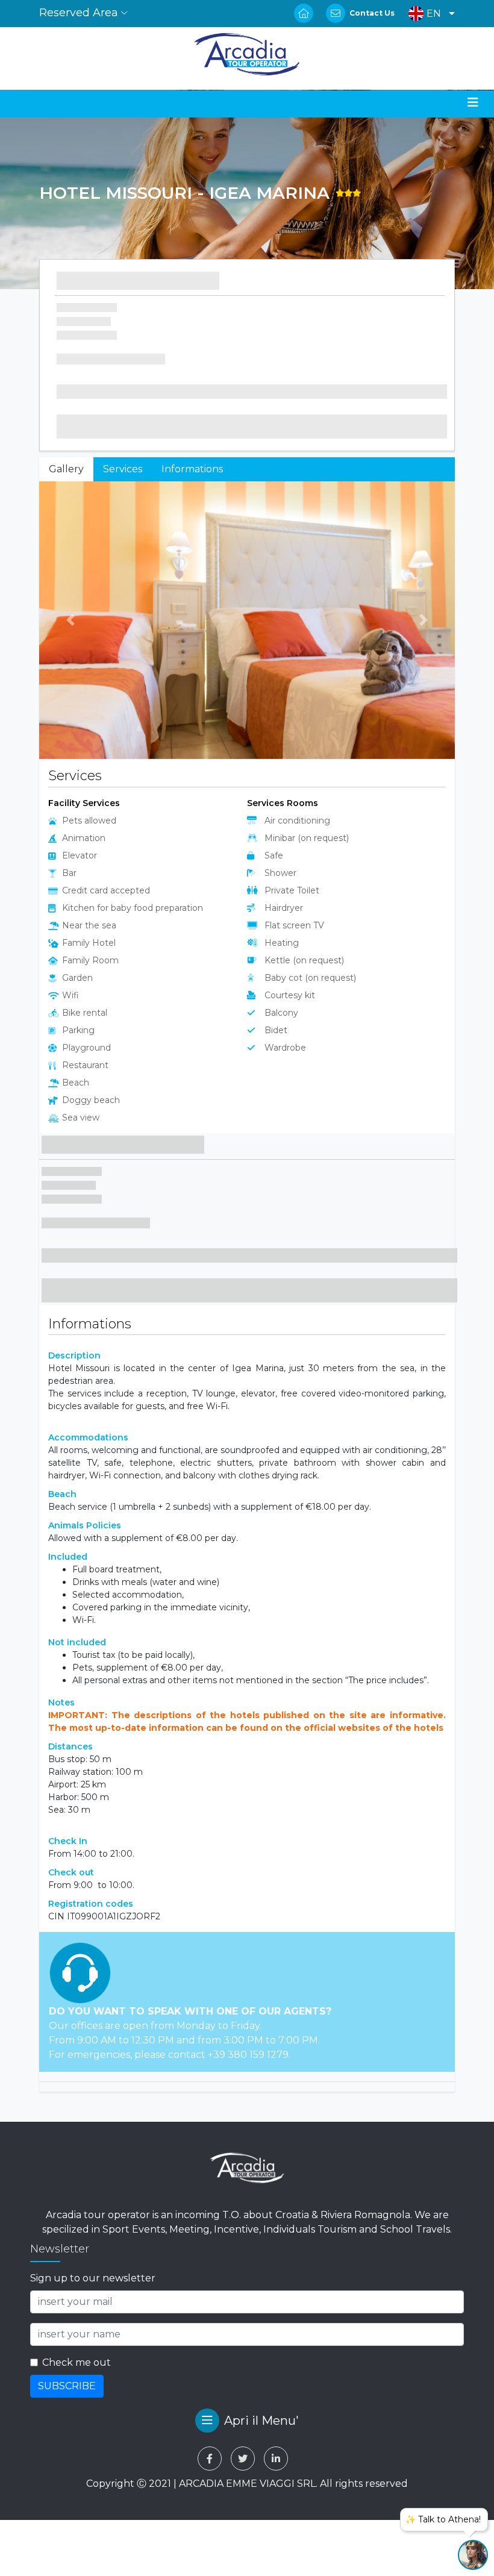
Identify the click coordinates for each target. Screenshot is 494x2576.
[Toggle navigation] (473, 102)
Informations (192, 469)
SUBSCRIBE (67, 2386)
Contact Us (372, 13)
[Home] (247, 54)
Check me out (77, 2362)
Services (123, 469)
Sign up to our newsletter (93, 2278)
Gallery (66, 469)
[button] (429, 14)
